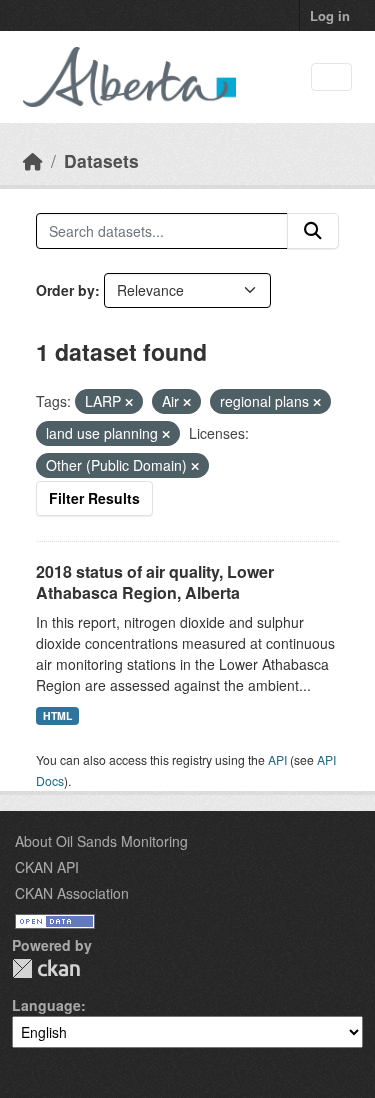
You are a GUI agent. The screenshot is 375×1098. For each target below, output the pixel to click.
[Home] (33, 160)
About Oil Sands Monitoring (101, 841)
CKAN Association (72, 893)
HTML (57, 715)
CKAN (46, 968)
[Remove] (129, 402)
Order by (65, 290)
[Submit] (313, 231)
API (277, 759)
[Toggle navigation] (331, 77)
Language (46, 1005)
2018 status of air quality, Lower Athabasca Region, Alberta (155, 582)
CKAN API (47, 867)
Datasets (101, 160)
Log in (330, 15)
